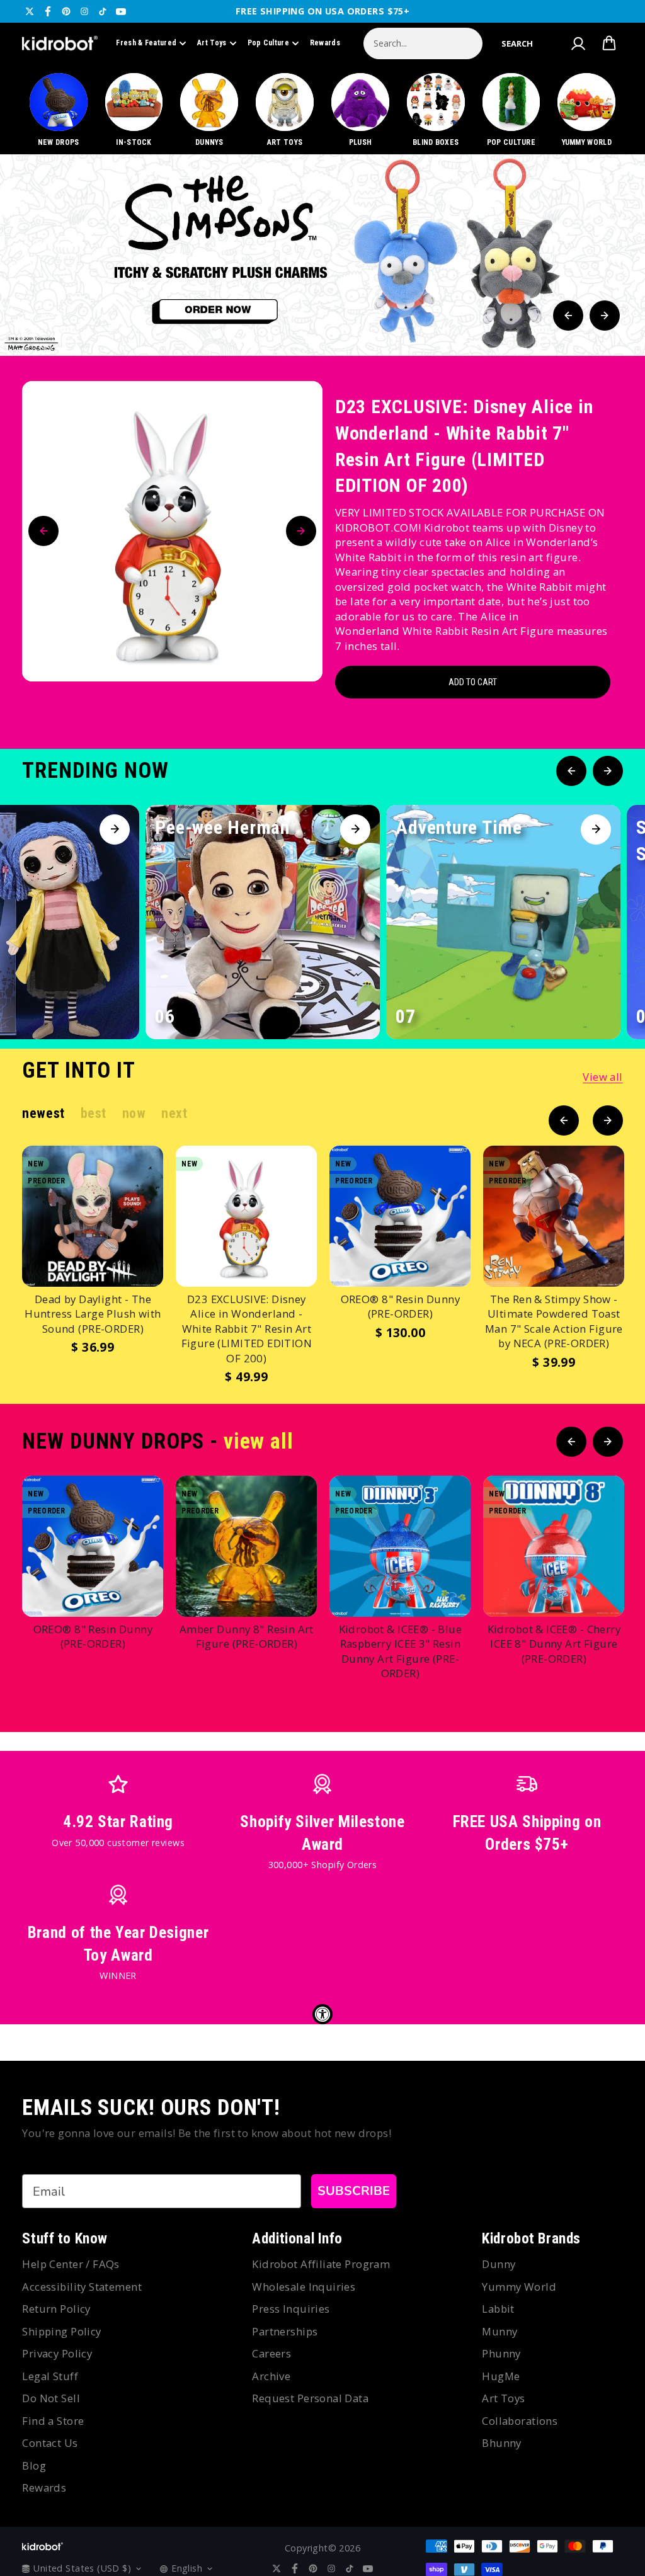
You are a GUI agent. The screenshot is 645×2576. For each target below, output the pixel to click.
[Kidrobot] (60, 43)
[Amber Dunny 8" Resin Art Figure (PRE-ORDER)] (246, 1546)
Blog (34, 2465)
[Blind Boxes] (436, 111)
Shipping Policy (61, 2331)
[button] (517, 43)
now (134, 1113)
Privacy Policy (57, 2353)
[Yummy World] (587, 111)
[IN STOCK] (134, 111)
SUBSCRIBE (354, 2191)
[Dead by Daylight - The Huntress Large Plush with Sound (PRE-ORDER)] (93, 1216)
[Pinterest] (66, 11)
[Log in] (578, 43)
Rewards (325, 43)
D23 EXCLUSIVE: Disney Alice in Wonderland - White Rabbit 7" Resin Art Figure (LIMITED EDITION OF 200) (464, 446)
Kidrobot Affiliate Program (321, 2264)
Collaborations (520, 2421)
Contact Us (50, 2443)
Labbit (498, 2309)
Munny (499, 2331)
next (174, 1113)
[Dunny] (209, 111)
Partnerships (285, 2331)
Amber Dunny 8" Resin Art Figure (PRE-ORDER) (247, 1637)
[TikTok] (103, 11)
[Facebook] (48, 11)
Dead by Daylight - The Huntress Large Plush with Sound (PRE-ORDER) (93, 1314)
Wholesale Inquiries (304, 2287)
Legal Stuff (50, 2376)
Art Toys (212, 43)
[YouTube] (121, 11)
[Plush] (360, 111)
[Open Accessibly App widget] (322, 2014)
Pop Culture (268, 43)
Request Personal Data (310, 2398)
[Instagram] (84, 11)
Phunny (501, 2353)
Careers (271, 2353)
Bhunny (502, 2443)
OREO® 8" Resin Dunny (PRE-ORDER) (400, 1307)
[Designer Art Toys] (285, 111)
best (94, 1113)
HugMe (501, 2376)
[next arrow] (605, 316)
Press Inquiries (291, 2309)
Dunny (499, 2264)
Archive (271, 2376)
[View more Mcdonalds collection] (322, 255)
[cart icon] (609, 43)
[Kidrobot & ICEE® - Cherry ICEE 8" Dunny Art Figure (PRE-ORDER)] (554, 1546)
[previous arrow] (568, 316)
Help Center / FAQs (71, 2264)
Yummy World (519, 2287)
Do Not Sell (51, 2398)
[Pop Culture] (511, 111)
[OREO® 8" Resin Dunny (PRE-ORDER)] (400, 1216)
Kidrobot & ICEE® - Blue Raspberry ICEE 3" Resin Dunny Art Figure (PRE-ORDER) (401, 1651)
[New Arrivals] (58, 111)
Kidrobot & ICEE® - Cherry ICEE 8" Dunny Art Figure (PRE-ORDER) (554, 1644)
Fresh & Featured (146, 43)
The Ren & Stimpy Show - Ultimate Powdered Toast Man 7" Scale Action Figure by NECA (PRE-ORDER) (554, 1321)
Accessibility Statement (82, 2287)
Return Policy (56, 2309)
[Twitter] (30, 11)
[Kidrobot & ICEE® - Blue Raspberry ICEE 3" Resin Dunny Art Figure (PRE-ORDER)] (400, 1546)
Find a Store (53, 2421)
